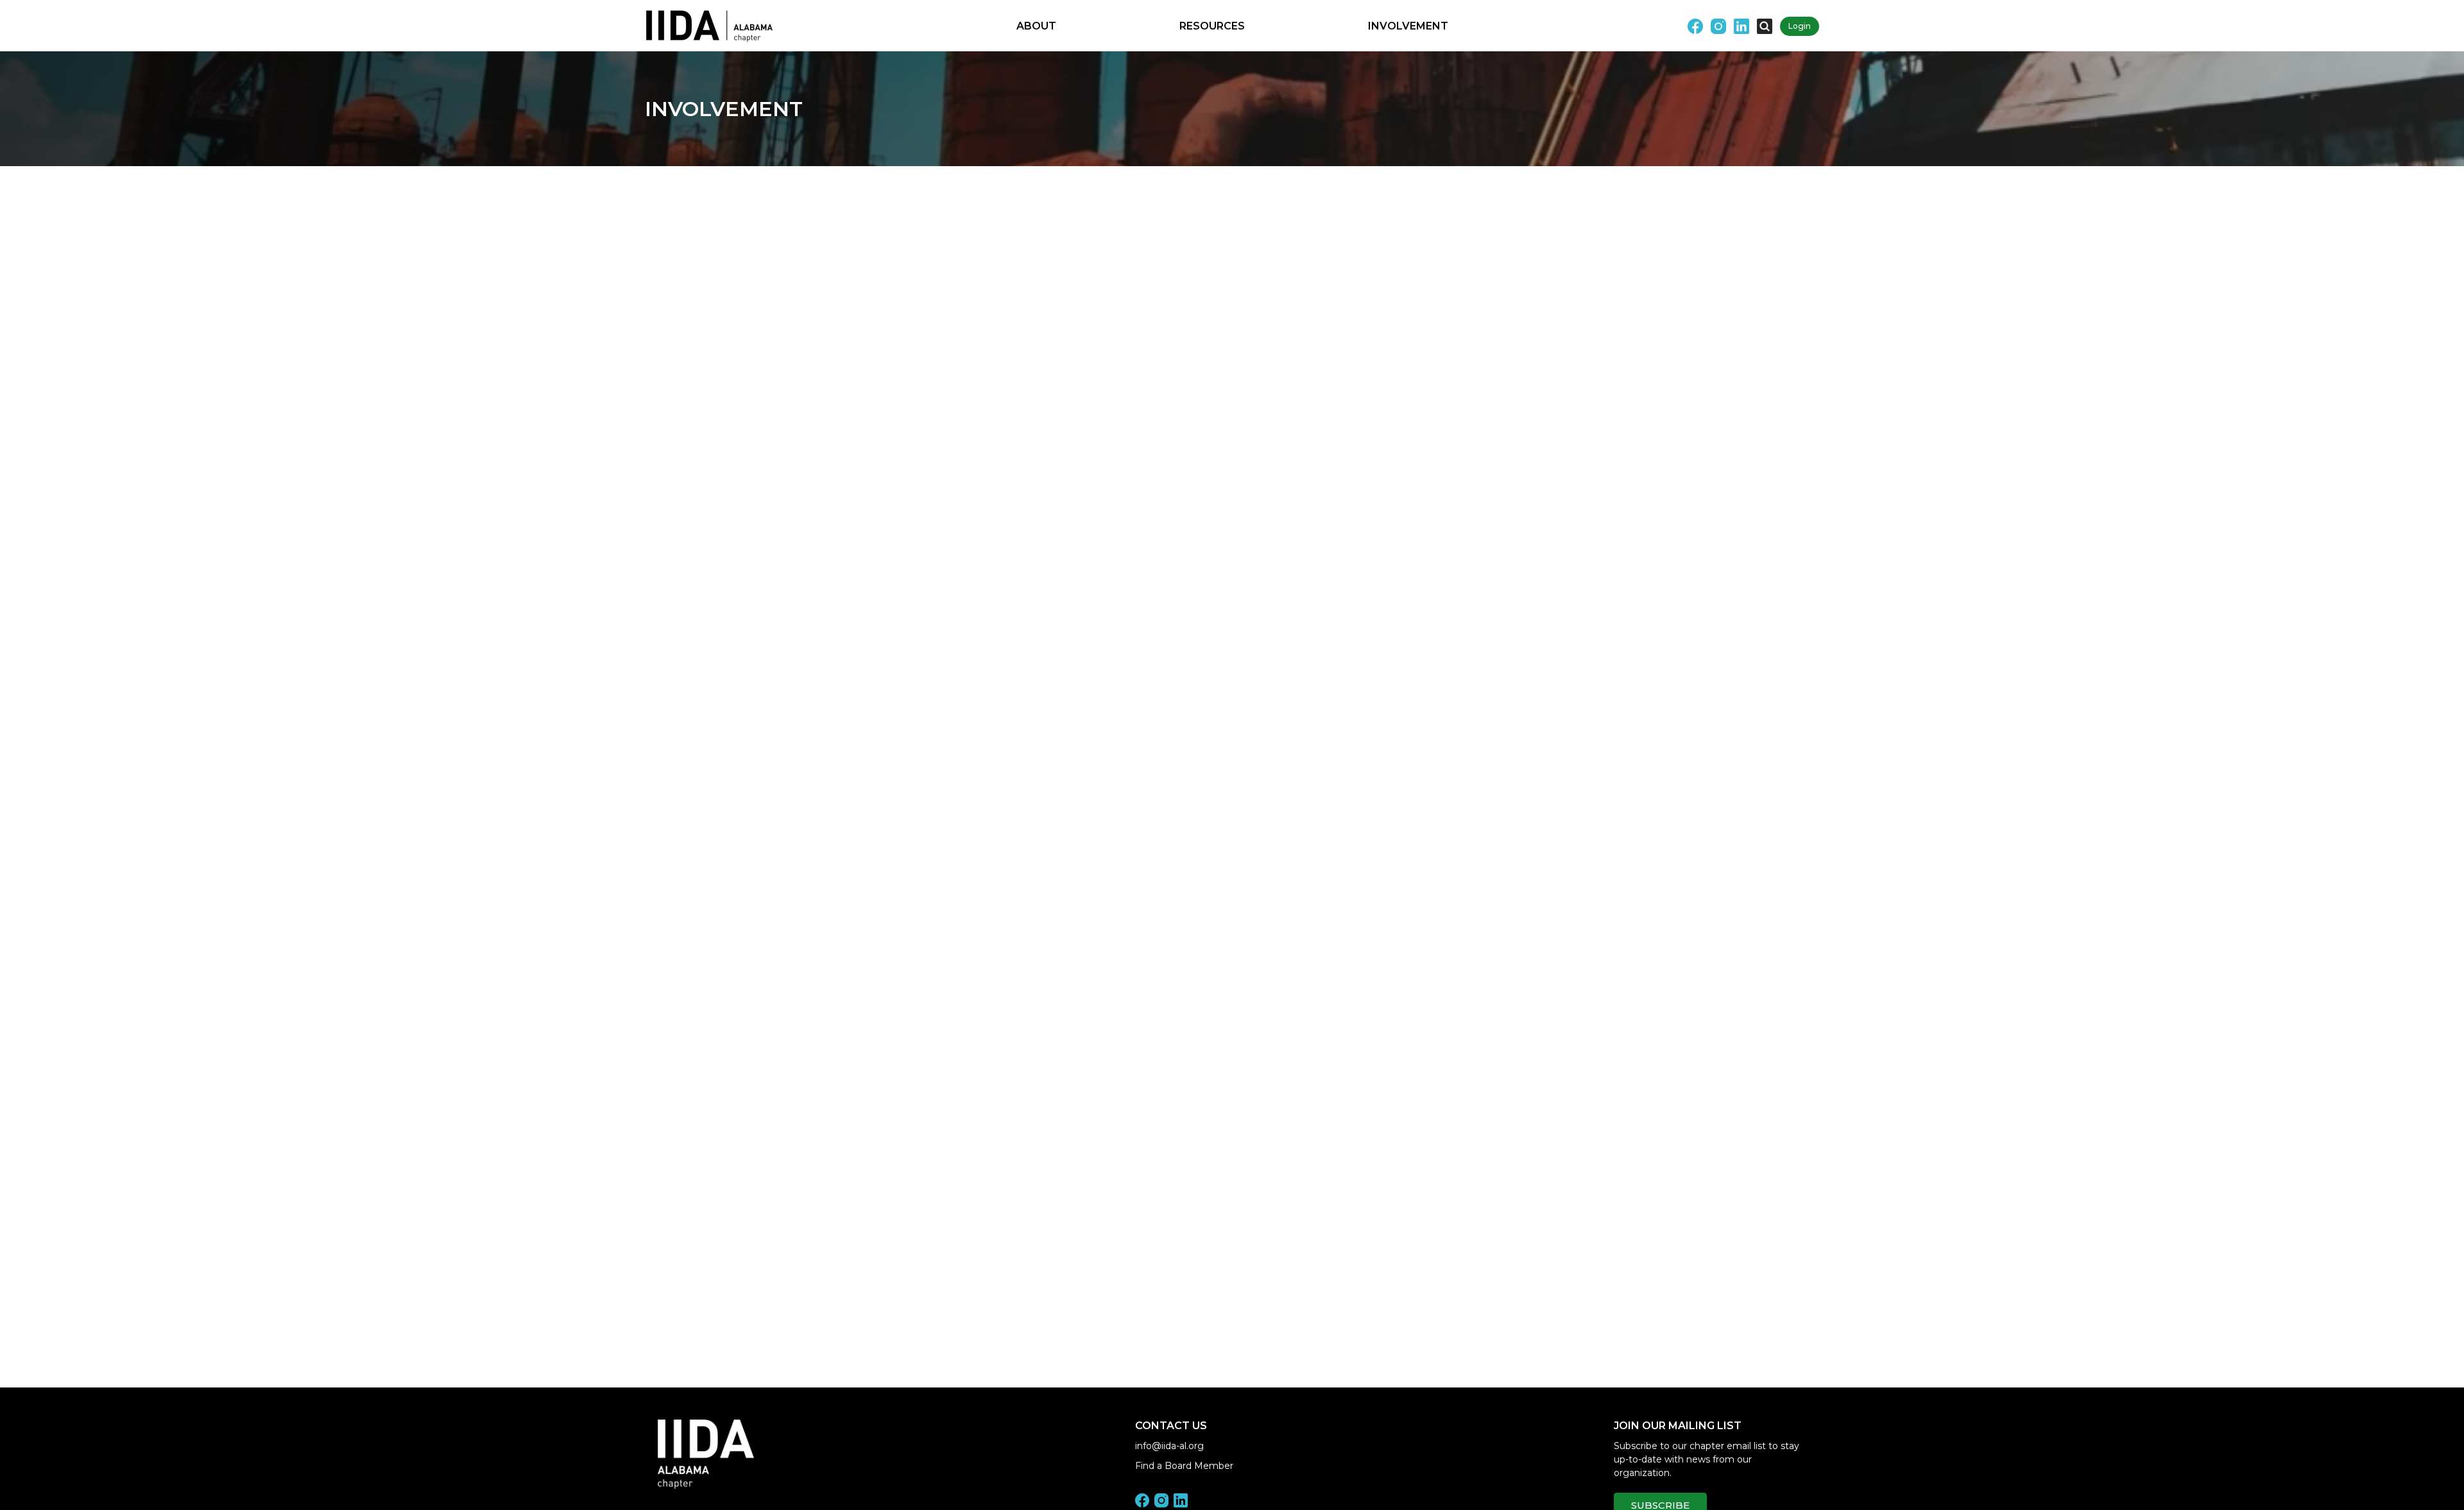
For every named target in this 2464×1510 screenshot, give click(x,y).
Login (1800, 26)
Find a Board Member (1184, 1466)
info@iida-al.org (1169, 1446)
